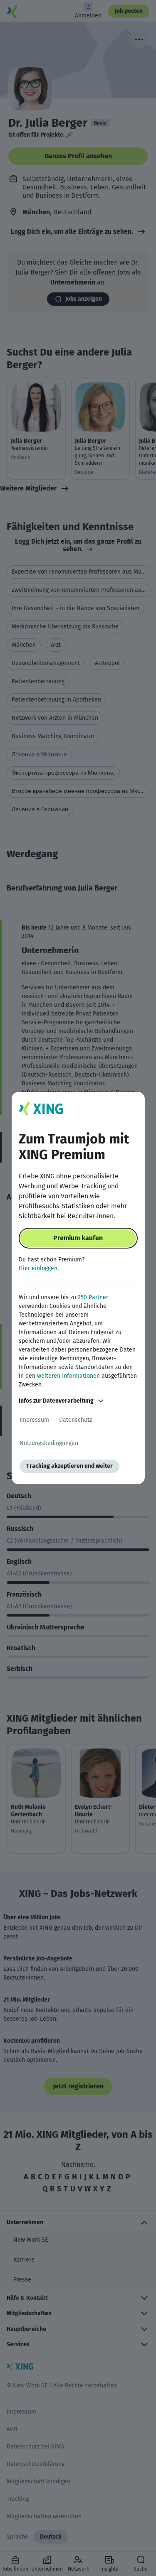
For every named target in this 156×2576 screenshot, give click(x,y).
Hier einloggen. (39, 1268)
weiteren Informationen (68, 1376)
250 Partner (93, 1297)
